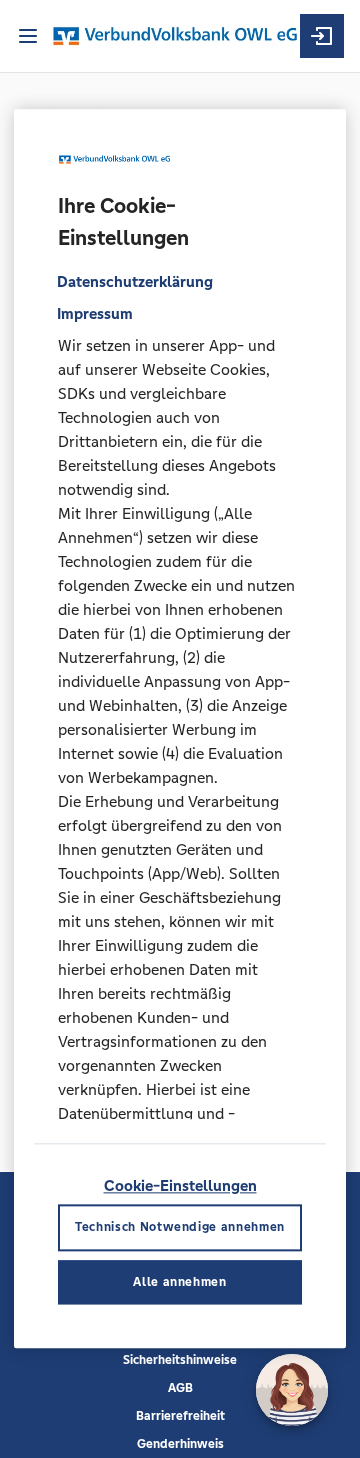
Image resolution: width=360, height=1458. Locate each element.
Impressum (95, 313)
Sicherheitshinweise (180, 1360)
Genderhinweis (180, 1444)
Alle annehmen (179, 1282)
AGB (180, 1388)
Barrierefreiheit (180, 1416)
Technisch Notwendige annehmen (180, 1228)
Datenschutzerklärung (135, 281)
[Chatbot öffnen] (292, 1390)
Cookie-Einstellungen (180, 1185)
